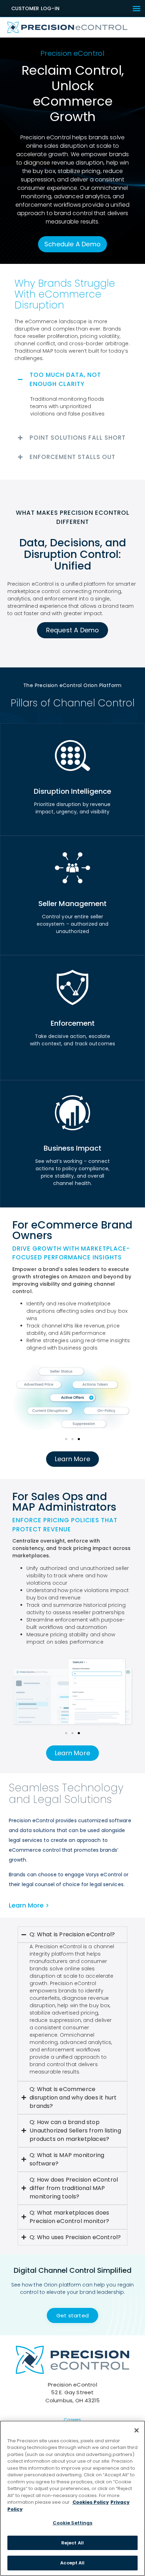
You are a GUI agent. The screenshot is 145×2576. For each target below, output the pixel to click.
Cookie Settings (73, 2523)
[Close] (137, 2430)
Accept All (72, 2563)
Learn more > (29, 1905)
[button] (137, 8)
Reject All (72, 2543)
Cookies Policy (91, 2502)
